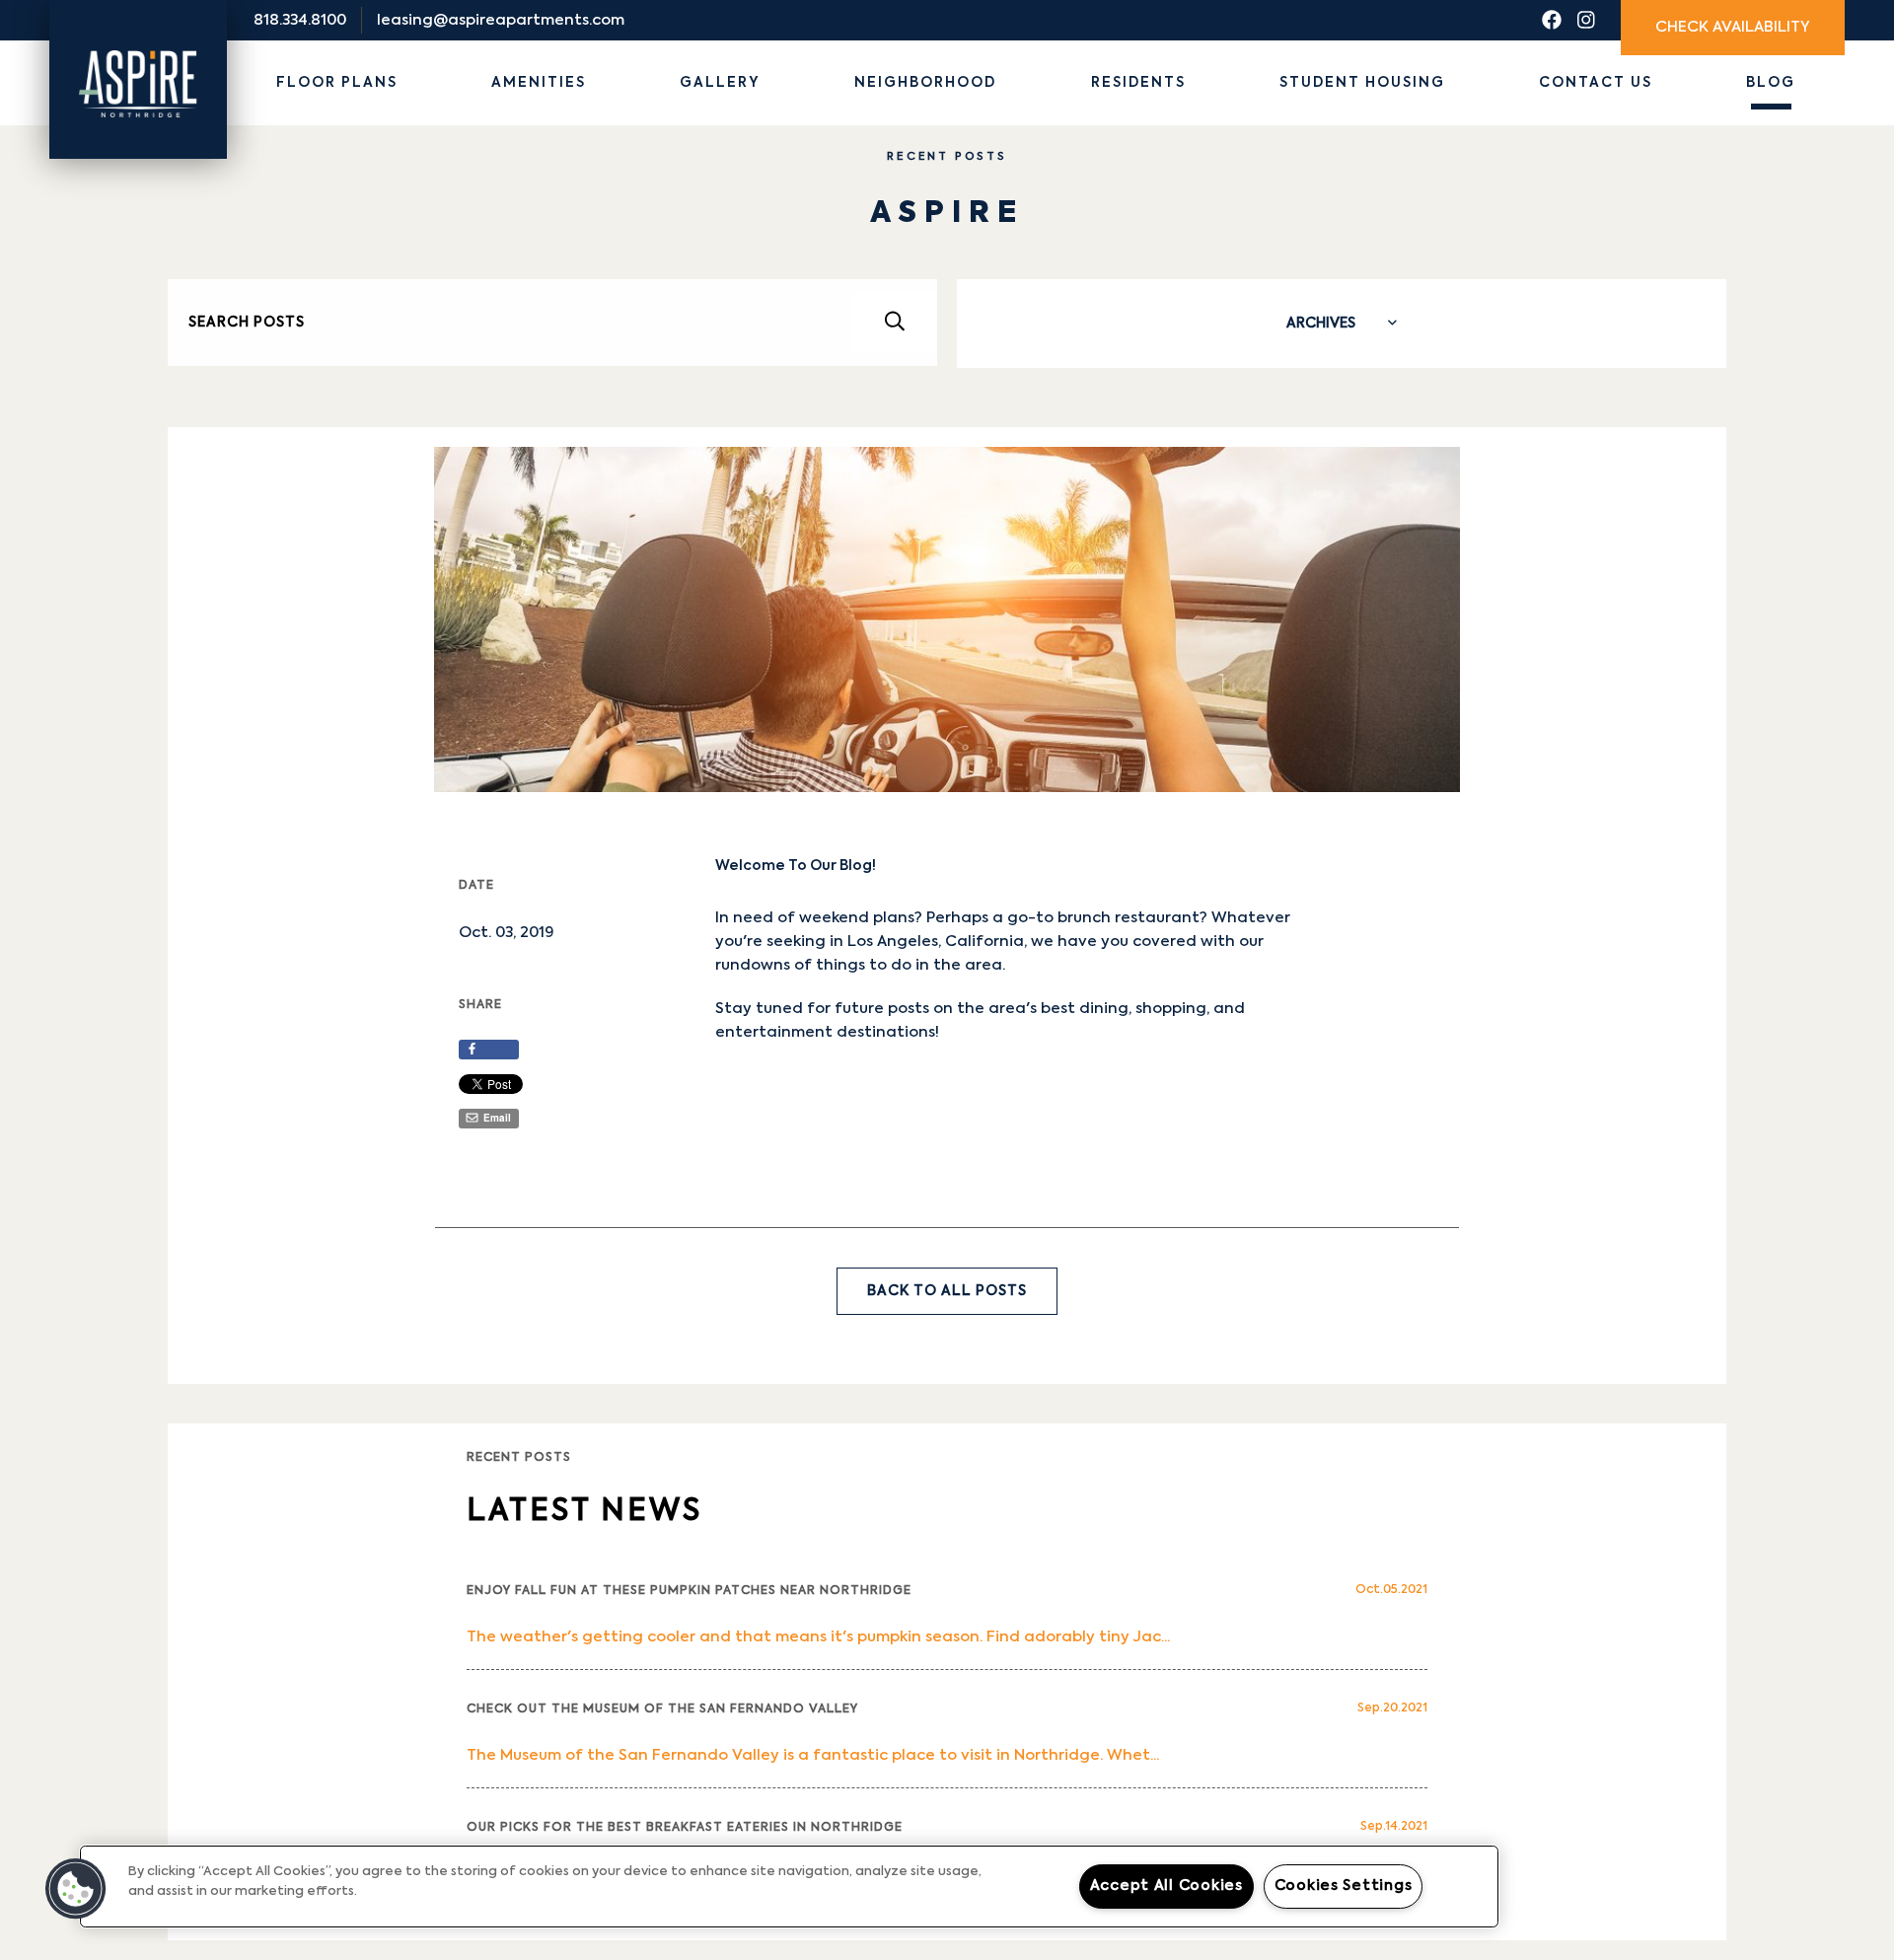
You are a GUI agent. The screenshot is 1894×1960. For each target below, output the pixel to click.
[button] (76, 1889)
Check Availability (1733, 27)
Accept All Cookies (1166, 1886)
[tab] (1342, 324)
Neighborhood (925, 83)
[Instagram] (1586, 21)
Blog (1771, 83)
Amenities (539, 83)
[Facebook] (1552, 21)
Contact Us (1596, 83)
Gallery (720, 83)
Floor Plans (337, 83)
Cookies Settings (1344, 1886)
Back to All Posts (947, 1291)
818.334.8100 (300, 20)
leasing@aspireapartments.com (501, 20)
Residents (1138, 83)
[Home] (138, 58)
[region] (789, 1887)
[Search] (894, 323)
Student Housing (1362, 83)
